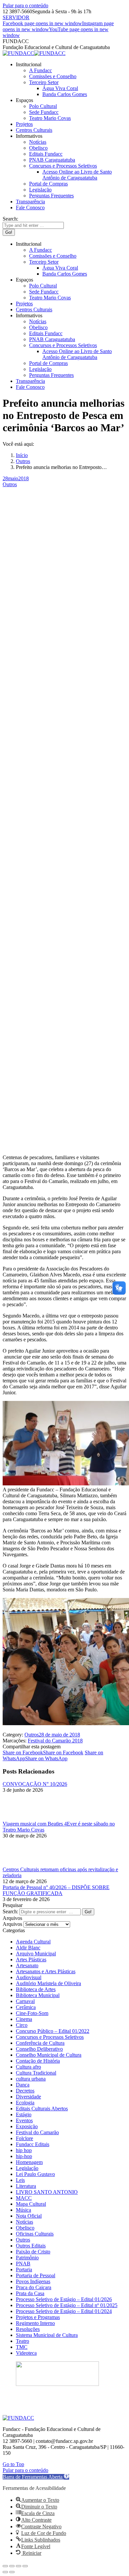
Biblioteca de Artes (36, 1989)
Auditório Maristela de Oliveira (48, 1983)
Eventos (24, 2120)
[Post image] (21, 1818)
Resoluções (28, 2329)
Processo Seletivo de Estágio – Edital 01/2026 (64, 2299)
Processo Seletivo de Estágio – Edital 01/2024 (64, 2311)
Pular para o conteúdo (25, 5)
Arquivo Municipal (36, 1954)
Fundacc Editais (33, 2144)
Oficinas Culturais (35, 2234)
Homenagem (29, 2162)
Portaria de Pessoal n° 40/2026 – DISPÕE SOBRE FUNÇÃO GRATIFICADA (56, 1890)
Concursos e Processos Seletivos (50, 2037)
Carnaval (25, 2001)
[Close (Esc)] (5, 2566)
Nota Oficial (29, 2216)
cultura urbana (31, 2079)
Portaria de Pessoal (36, 2275)
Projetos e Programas (38, 2317)
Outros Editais (31, 2246)
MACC (24, 2198)
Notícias (24, 2222)
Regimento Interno (35, 2323)
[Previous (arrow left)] (5, 2572)
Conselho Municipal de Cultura (49, 2055)
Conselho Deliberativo (39, 2049)
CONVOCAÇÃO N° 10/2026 (35, 1784)
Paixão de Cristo (33, 2252)
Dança (23, 2085)
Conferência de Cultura (40, 2043)
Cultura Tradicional (36, 2073)
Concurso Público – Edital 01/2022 (53, 2031)
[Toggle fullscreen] (19, 2566)
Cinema (24, 2019)
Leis (20, 2180)
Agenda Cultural (33, 1942)
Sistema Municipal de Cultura (47, 2335)
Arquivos (12, 1924)
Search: (10, 1911)
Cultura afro (28, 2067)
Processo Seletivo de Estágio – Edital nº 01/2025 (67, 2305)
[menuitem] (29, 64)
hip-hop (24, 2156)
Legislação (27, 2168)
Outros (10, 484)
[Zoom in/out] (25, 2566)
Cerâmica (26, 2007)
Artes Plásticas (31, 1959)
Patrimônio (27, 2258)
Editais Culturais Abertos (42, 2109)
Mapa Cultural (31, 2204)
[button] (36, 2477)
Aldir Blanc (28, 1948)
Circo (22, 2025)
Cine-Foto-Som (32, 2013)
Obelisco (25, 2228)
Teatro (22, 2341)
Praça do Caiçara (34, 2287)
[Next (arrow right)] (12, 2572)
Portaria (24, 2269)
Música (23, 2210)
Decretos (25, 2091)
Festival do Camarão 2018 (55, 1741)
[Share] (12, 2566)
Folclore (24, 2138)
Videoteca (26, 2353)
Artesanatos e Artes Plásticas (46, 1971)
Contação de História (38, 2061)
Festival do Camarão (37, 2132)
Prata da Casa (30, 2293)
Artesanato (27, 1965)
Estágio (24, 2114)
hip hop (24, 2150)
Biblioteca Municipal (38, 1995)
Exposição (27, 2126)
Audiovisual (29, 1977)
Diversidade (28, 2097)
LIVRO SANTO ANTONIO (47, 2192)
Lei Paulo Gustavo (35, 2174)
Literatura (26, 2186)
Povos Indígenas (33, 2281)
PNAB (23, 2264)
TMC (22, 2347)
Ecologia (25, 2103)
